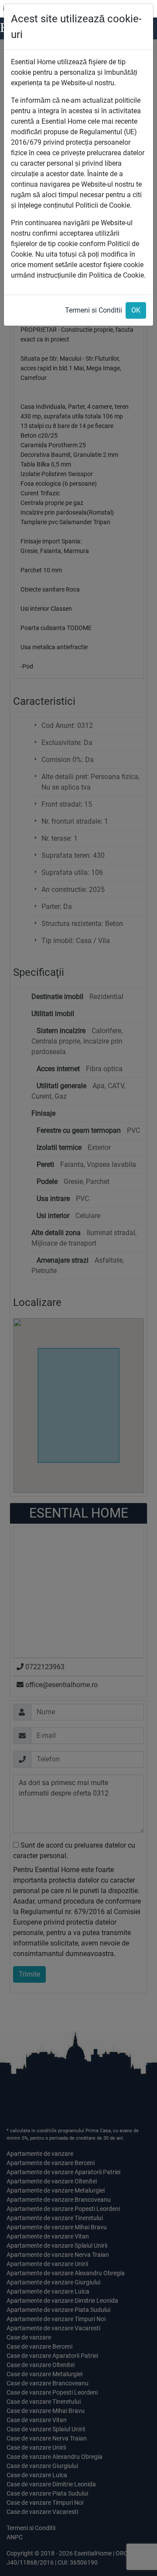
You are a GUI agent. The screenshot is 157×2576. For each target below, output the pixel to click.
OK (136, 310)
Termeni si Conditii (94, 310)
